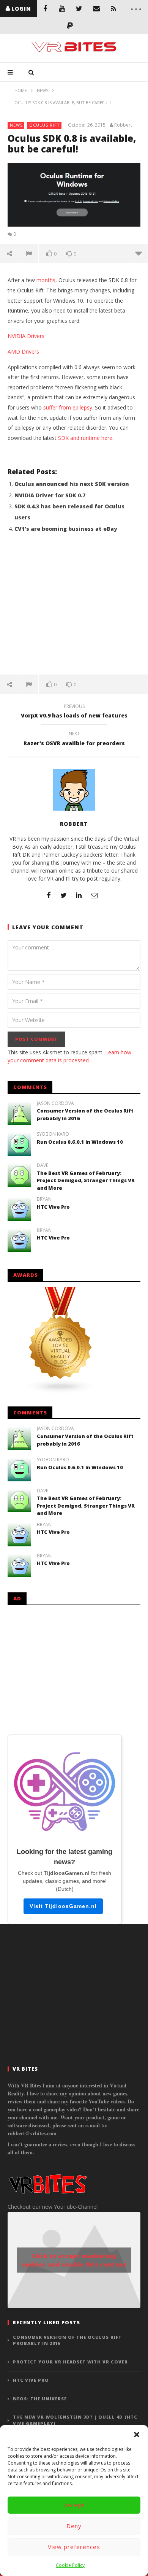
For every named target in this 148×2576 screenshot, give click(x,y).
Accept (74, 2505)
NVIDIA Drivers (26, 336)
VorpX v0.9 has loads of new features (74, 712)
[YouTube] (62, 9)
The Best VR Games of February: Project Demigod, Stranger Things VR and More (86, 1180)
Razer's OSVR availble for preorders (74, 740)
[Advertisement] (74, 608)
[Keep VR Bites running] (70, 26)
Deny (74, 2526)
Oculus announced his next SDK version (72, 484)
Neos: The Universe (40, 2399)
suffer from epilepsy (68, 407)
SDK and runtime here (85, 438)
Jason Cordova (55, 1103)
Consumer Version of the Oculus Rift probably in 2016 (67, 2340)
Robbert (123, 125)
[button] (137, 2435)
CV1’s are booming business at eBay (66, 529)
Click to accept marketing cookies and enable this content (74, 2260)
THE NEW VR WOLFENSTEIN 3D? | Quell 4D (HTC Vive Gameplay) (75, 2420)
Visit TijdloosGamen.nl (63, 1906)
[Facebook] (45, 9)
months (46, 280)
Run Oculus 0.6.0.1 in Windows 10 (80, 1142)
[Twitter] (79, 9)
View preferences (74, 2547)
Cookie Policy (70, 2565)
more (138, 253)
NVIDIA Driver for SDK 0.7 (50, 495)
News (16, 125)
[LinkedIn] (79, 895)
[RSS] (113, 9)
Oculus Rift (45, 125)
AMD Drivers (23, 352)
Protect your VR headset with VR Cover (70, 2362)
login (21, 9)
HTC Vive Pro (53, 1207)
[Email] (96, 9)
